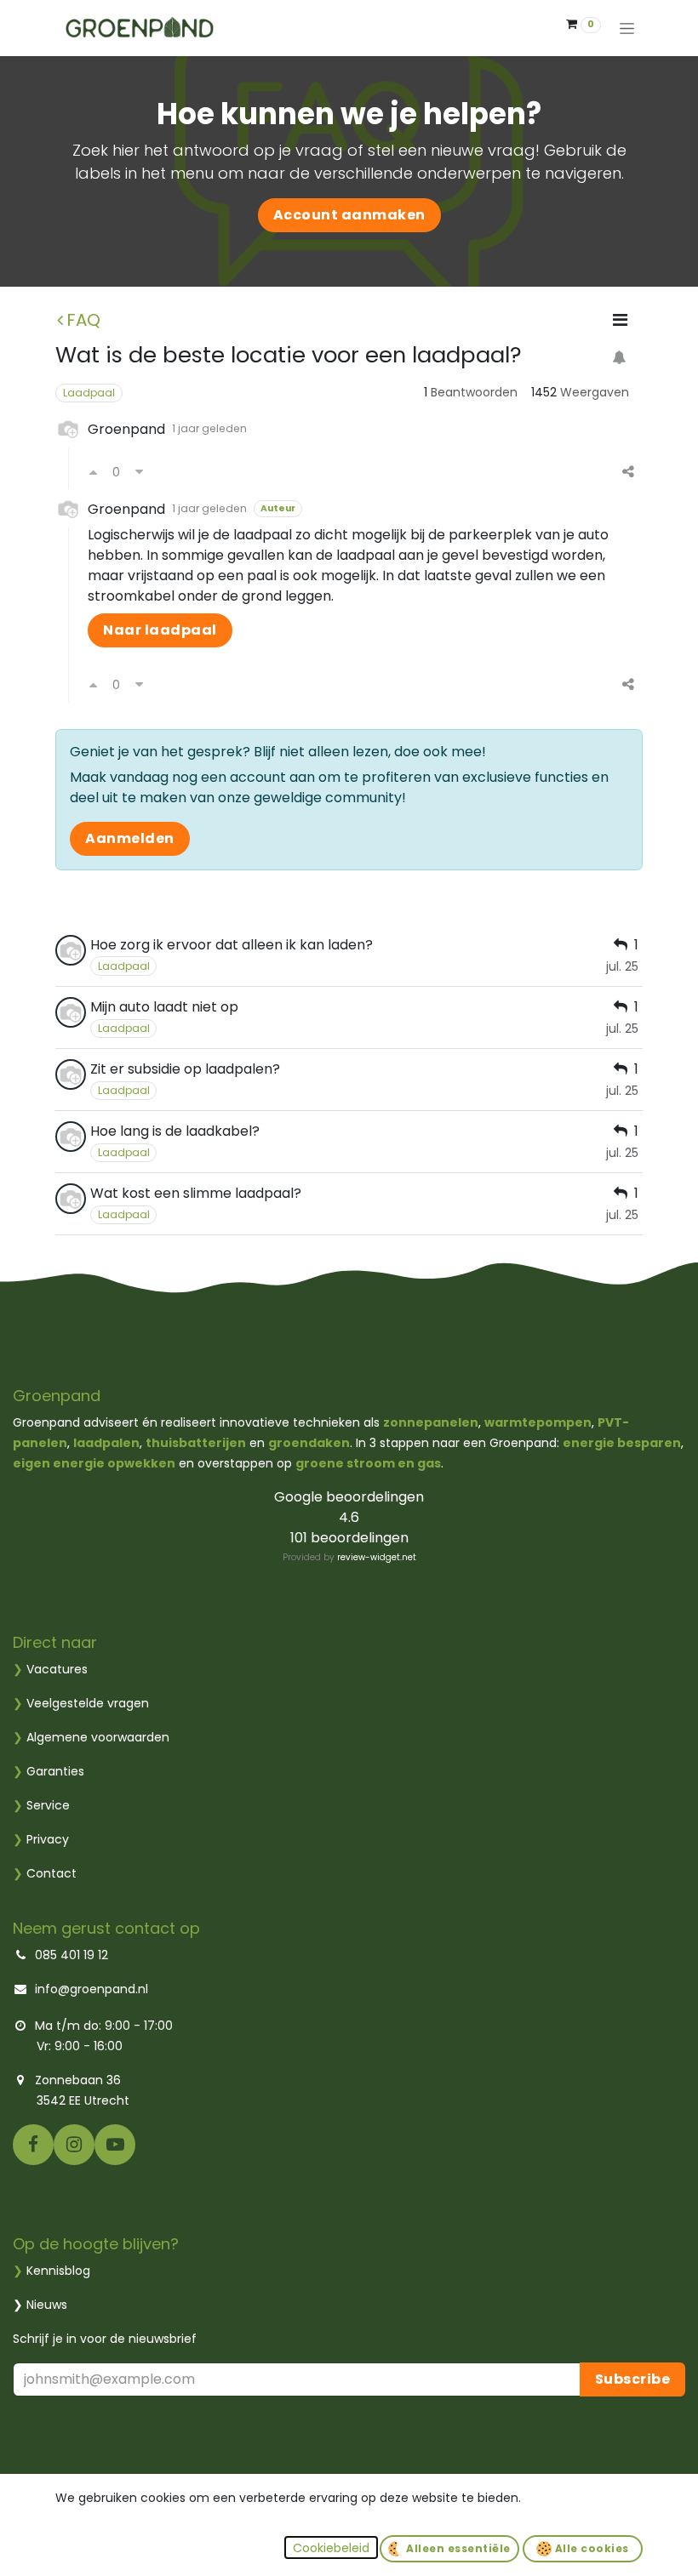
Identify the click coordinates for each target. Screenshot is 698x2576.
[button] (331, 2548)
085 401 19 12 (72, 1955)
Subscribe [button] (633, 2379)
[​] (33, 2144)
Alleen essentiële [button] (457, 2548)
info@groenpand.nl (92, 1989)
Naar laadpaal (160, 630)
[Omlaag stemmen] (139, 472)
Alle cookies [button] (590, 2548)
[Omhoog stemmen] (93, 472)
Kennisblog (58, 2271)
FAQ (83, 320)
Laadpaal (89, 393)
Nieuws (47, 2305)
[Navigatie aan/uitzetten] (627, 28)
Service (41, 1805)
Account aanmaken (349, 215)
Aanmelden (130, 838)
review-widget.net (377, 1557)
